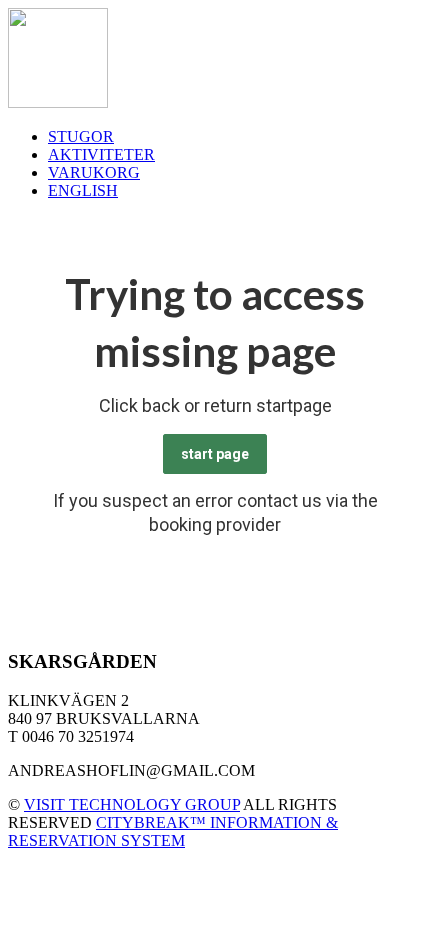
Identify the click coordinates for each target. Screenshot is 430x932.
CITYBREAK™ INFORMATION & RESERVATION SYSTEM (173, 831)
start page (215, 454)
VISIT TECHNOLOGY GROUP (132, 804)
